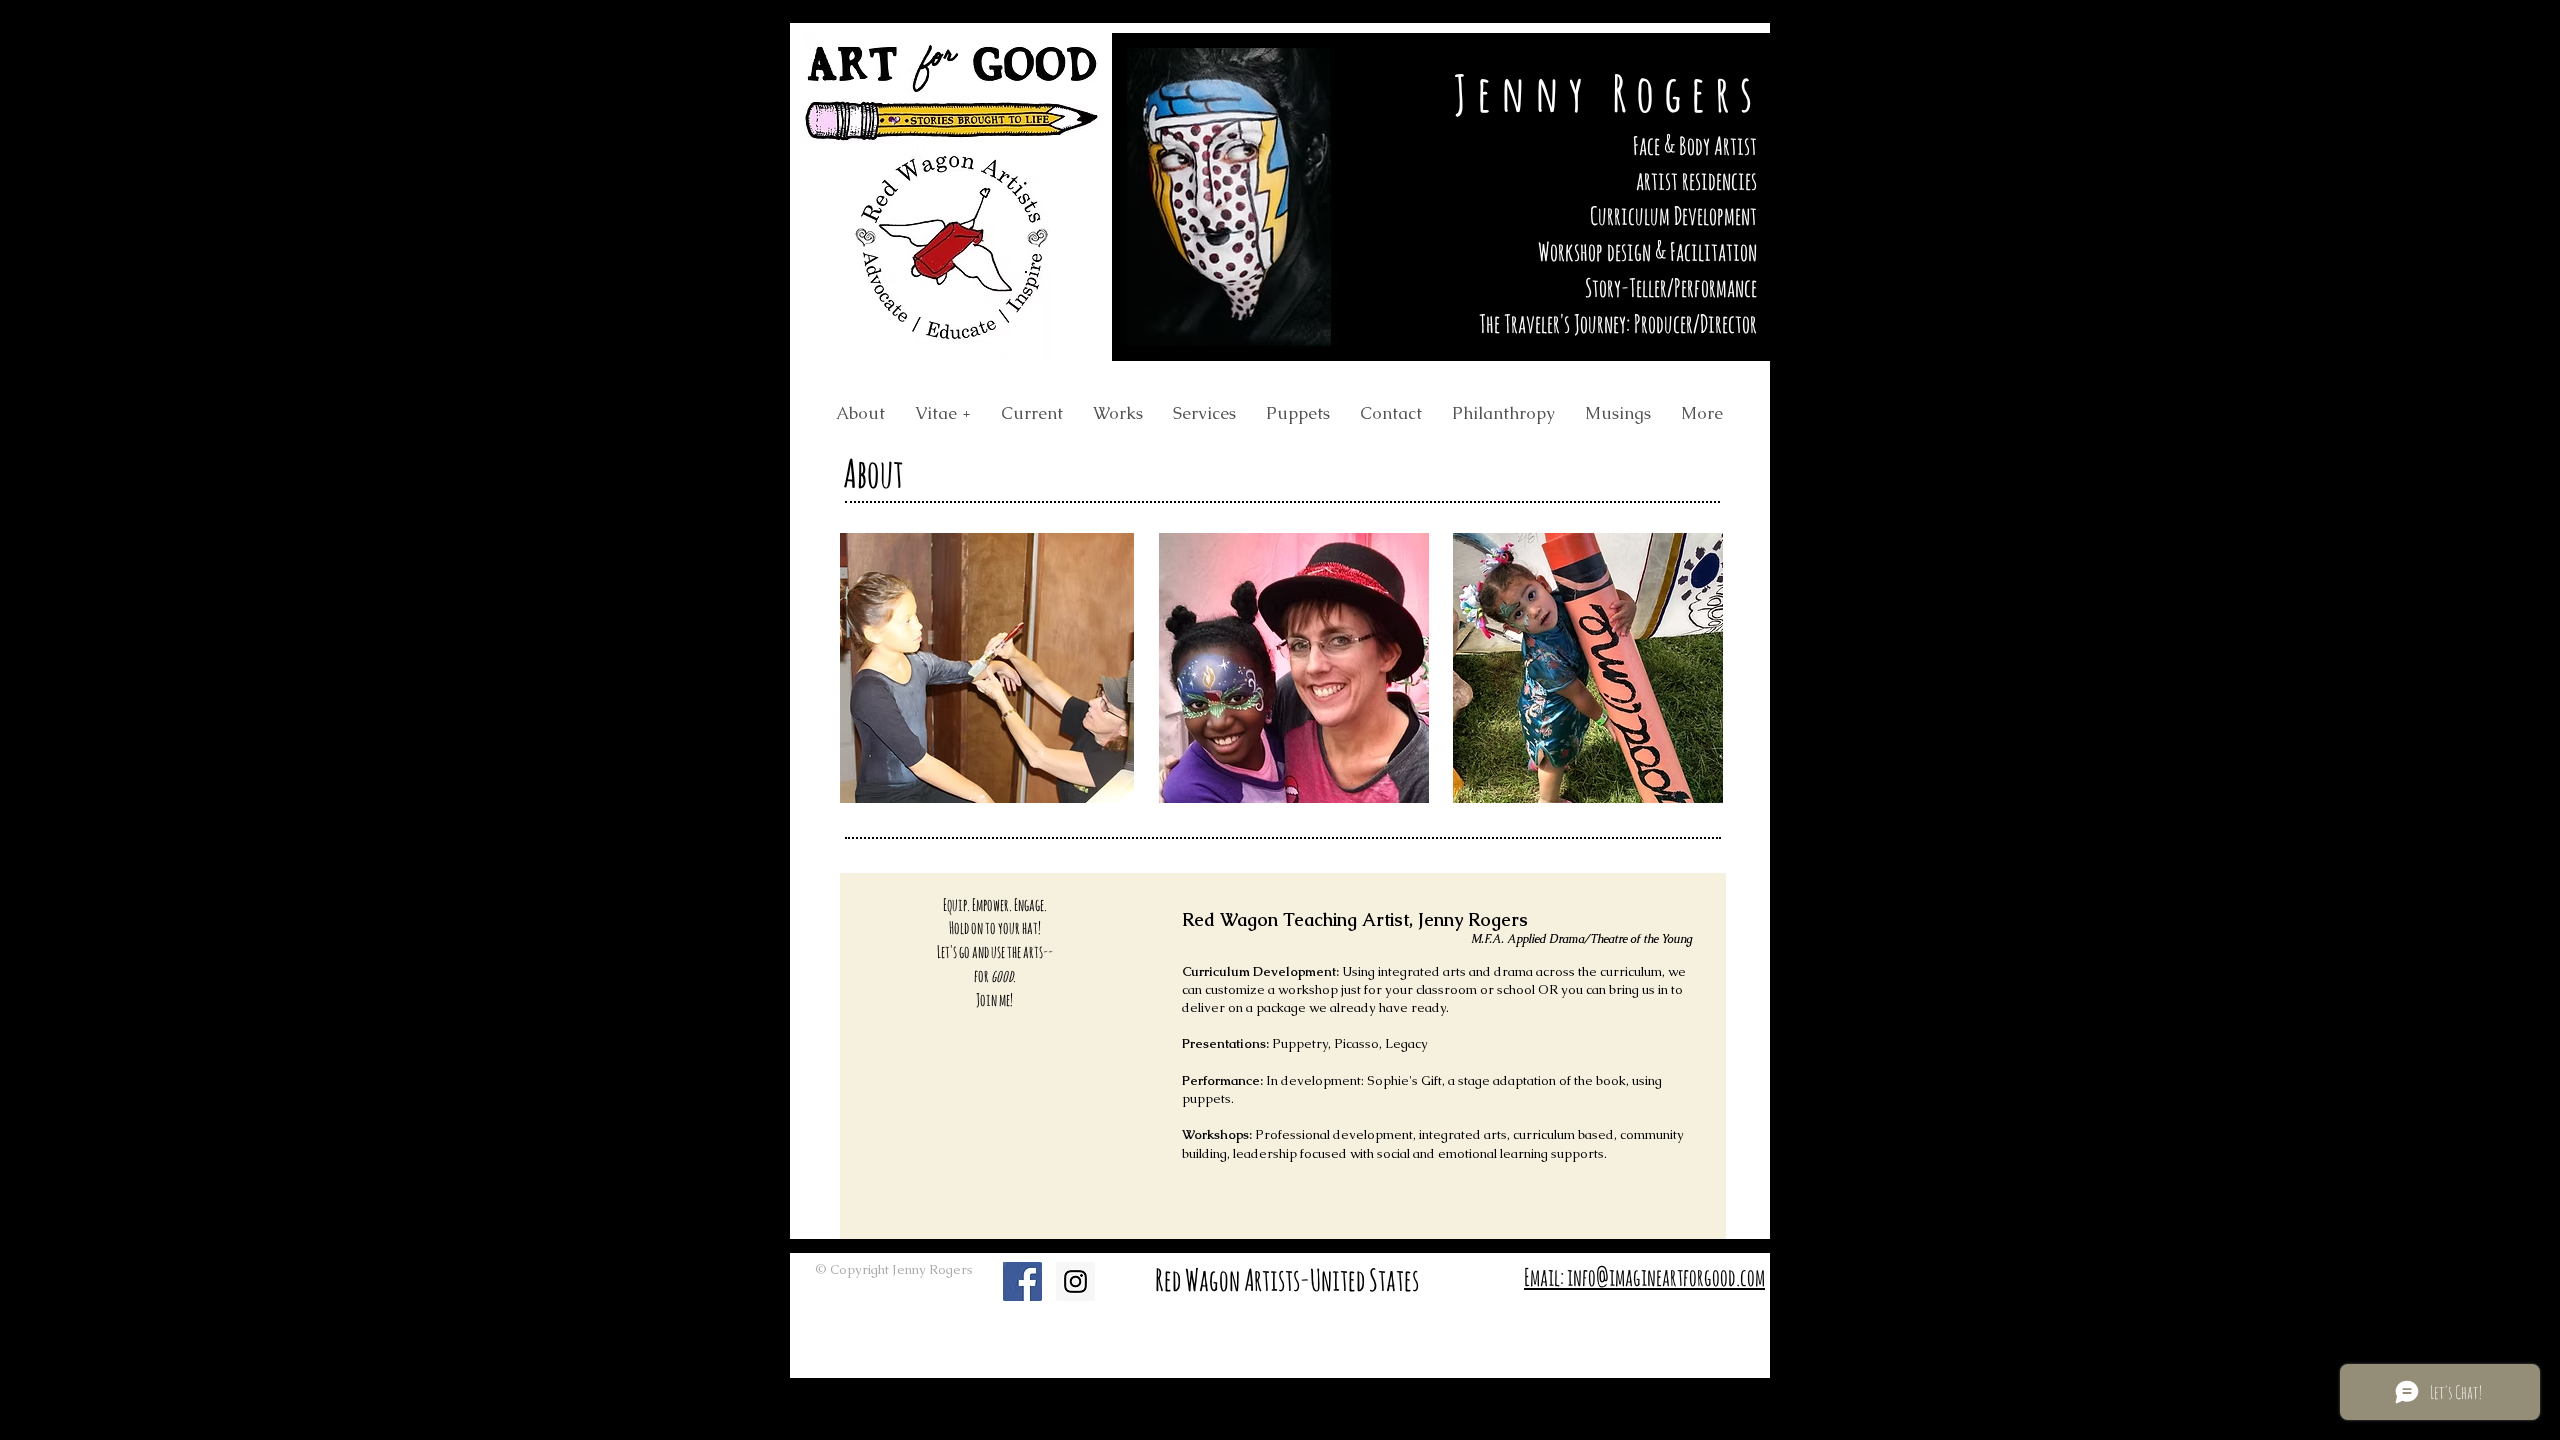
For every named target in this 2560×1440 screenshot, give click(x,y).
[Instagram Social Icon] (1075, 1281)
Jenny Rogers (1608, 92)
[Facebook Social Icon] (1022, 1281)
